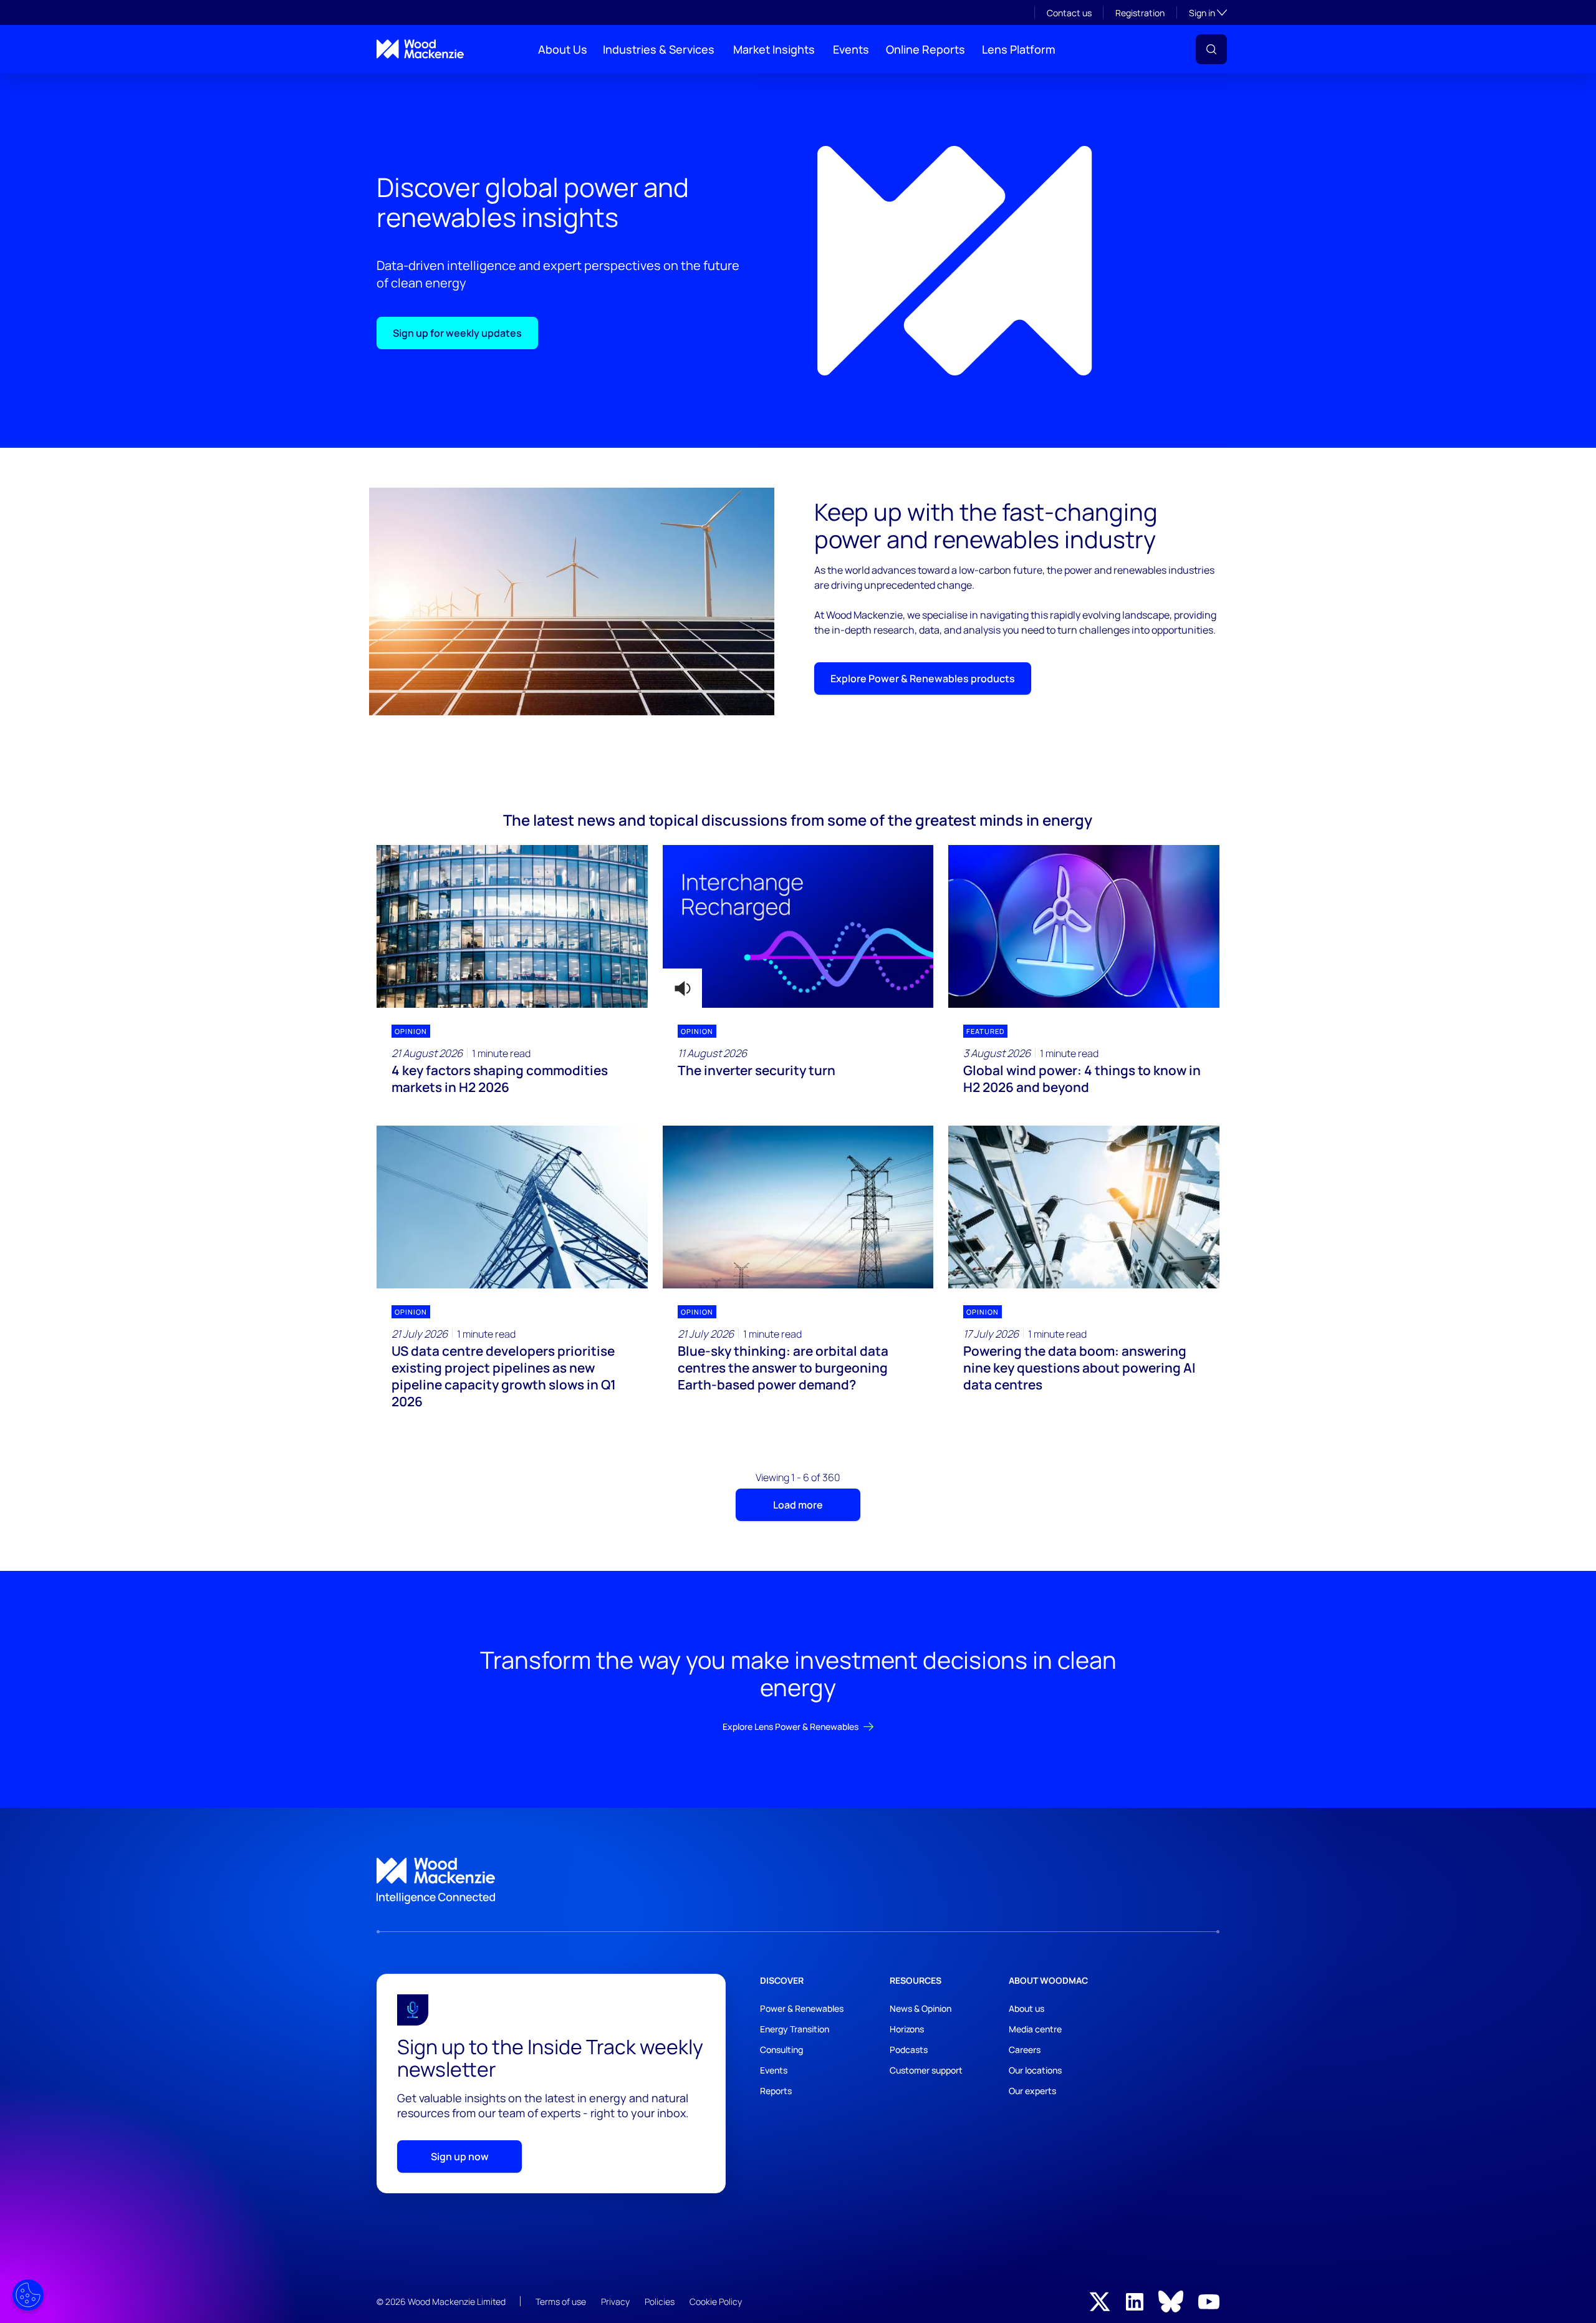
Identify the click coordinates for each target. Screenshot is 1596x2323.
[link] (798, 1881)
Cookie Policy (716, 2301)
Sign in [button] (1208, 12)
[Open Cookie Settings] (28, 2295)
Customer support (926, 2070)
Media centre (1035, 2029)
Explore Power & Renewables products (923, 679)
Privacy (615, 2301)
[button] (1211, 49)
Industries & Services (659, 49)
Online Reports (925, 49)
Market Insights (774, 49)
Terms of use (561, 2301)
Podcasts (909, 2050)
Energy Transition (795, 2029)
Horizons (907, 2029)
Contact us (1069, 13)
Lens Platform (1019, 49)
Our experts (1032, 2091)
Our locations (1035, 2070)
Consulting (781, 2050)
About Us (563, 49)
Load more (798, 1505)
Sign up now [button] (460, 2156)
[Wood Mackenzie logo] (420, 49)
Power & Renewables (802, 2008)
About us (1026, 2008)
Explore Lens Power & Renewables (791, 1727)
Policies (660, 2301)
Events (851, 49)
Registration (1140, 13)
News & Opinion (921, 2008)
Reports (776, 2091)
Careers (1025, 2050)
